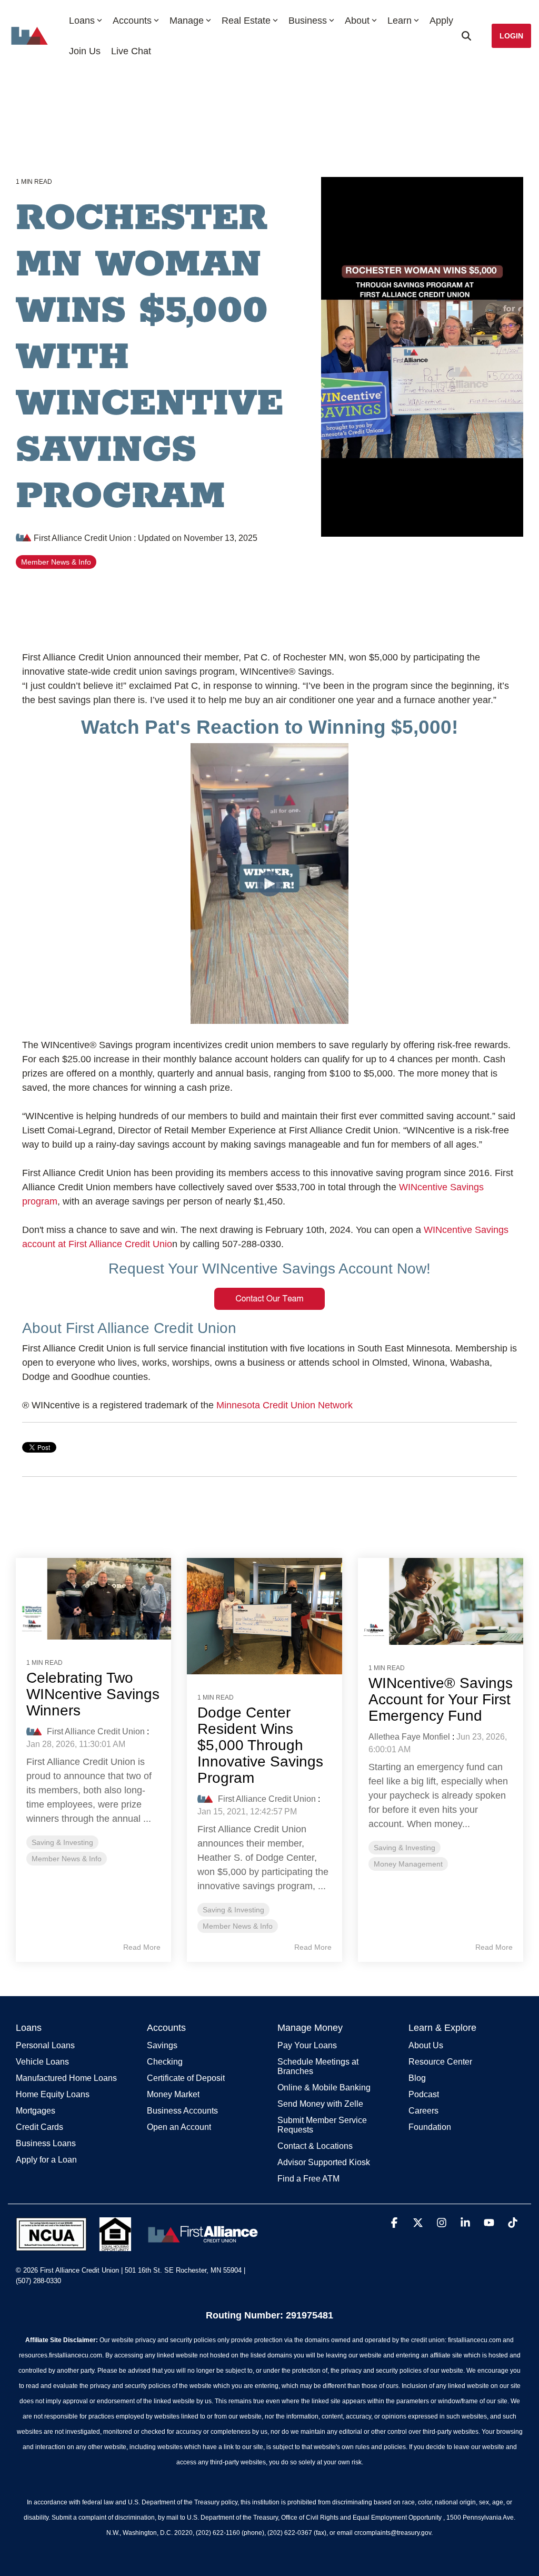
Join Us (85, 51)
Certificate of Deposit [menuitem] (186, 2078)
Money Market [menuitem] (173, 2094)
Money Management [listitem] (408, 1864)
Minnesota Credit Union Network (285, 1405)
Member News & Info (56, 562)
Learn (400, 21)
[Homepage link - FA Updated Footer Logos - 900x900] (139, 2245)
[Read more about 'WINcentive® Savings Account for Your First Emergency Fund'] (441, 1601)
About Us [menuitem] (426, 2045)
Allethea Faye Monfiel (409, 1737)
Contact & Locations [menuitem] (315, 2146)
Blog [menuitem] (417, 2078)
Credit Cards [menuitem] (39, 2127)
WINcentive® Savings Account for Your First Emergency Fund (441, 1699)
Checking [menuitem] (165, 2062)
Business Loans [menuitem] (46, 2143)
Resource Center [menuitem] (440, 2062)
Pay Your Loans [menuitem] (307, 2045)
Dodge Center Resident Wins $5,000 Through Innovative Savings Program (260, 1745)
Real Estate (246, 21)
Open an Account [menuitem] (179, 2127)
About (357, 21)
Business (308, 21)
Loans (82, 21)
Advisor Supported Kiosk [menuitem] (324, 2162)
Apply (441, 21)
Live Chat (131, 51)
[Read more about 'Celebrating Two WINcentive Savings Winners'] (93, 1599)
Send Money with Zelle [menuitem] (320, 2104)
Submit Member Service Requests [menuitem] (323, 2125)
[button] (396, 2223)
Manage (187, 21)
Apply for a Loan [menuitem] (46, 2160)
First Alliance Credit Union (83, 538)
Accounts (132, 21)
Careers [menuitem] (423, 2111)
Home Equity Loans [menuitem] (53, 2094)
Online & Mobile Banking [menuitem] (324, 2088)
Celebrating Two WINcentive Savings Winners (93, 1694)
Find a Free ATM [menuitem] (308, 2179)
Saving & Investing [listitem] (62, 1842)
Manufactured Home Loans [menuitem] (66, 2078)
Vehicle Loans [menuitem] (42, 2062)
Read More (142, 1947)
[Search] (466, 36)
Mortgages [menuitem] (36, 2111)
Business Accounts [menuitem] (182, 2111)
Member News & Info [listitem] (67, 1859)
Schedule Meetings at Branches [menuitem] (319, 2066)
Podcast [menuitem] (424, 2094)
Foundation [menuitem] (430, 2127)
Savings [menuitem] (162, 2045)
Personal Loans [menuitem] (45, 2045)
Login (511, 36)
